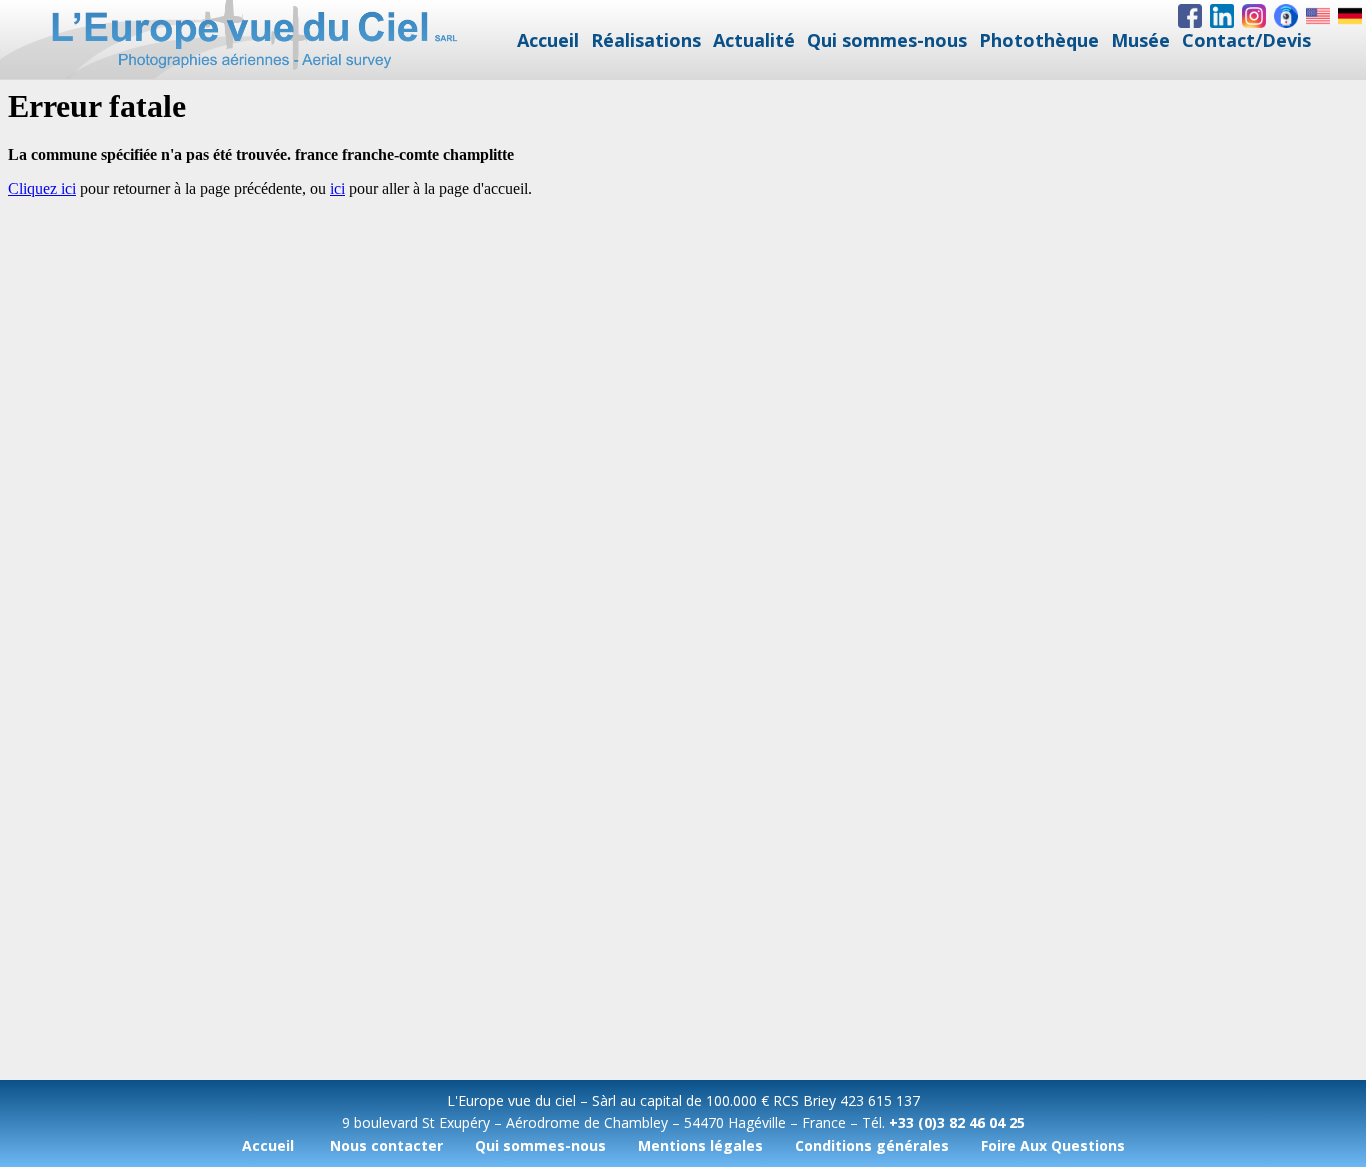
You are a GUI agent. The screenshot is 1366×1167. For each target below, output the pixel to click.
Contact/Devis (1246, 40)
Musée (1140, 40)
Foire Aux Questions (1053, 1145)
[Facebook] (1190, 16)
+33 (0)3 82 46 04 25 (957, 1122)
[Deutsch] (1350, 16)
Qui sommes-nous (887, 40)
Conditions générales (872, 1145)
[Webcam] (1286, 16)
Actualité (754, 40)
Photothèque (1039, 40)
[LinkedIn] (1222, 16)
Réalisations (646, 40)
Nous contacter (386, 1145)
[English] (1318, 16)
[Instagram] (1254, 16)
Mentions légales (700, 1145)
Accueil (548, 40)
